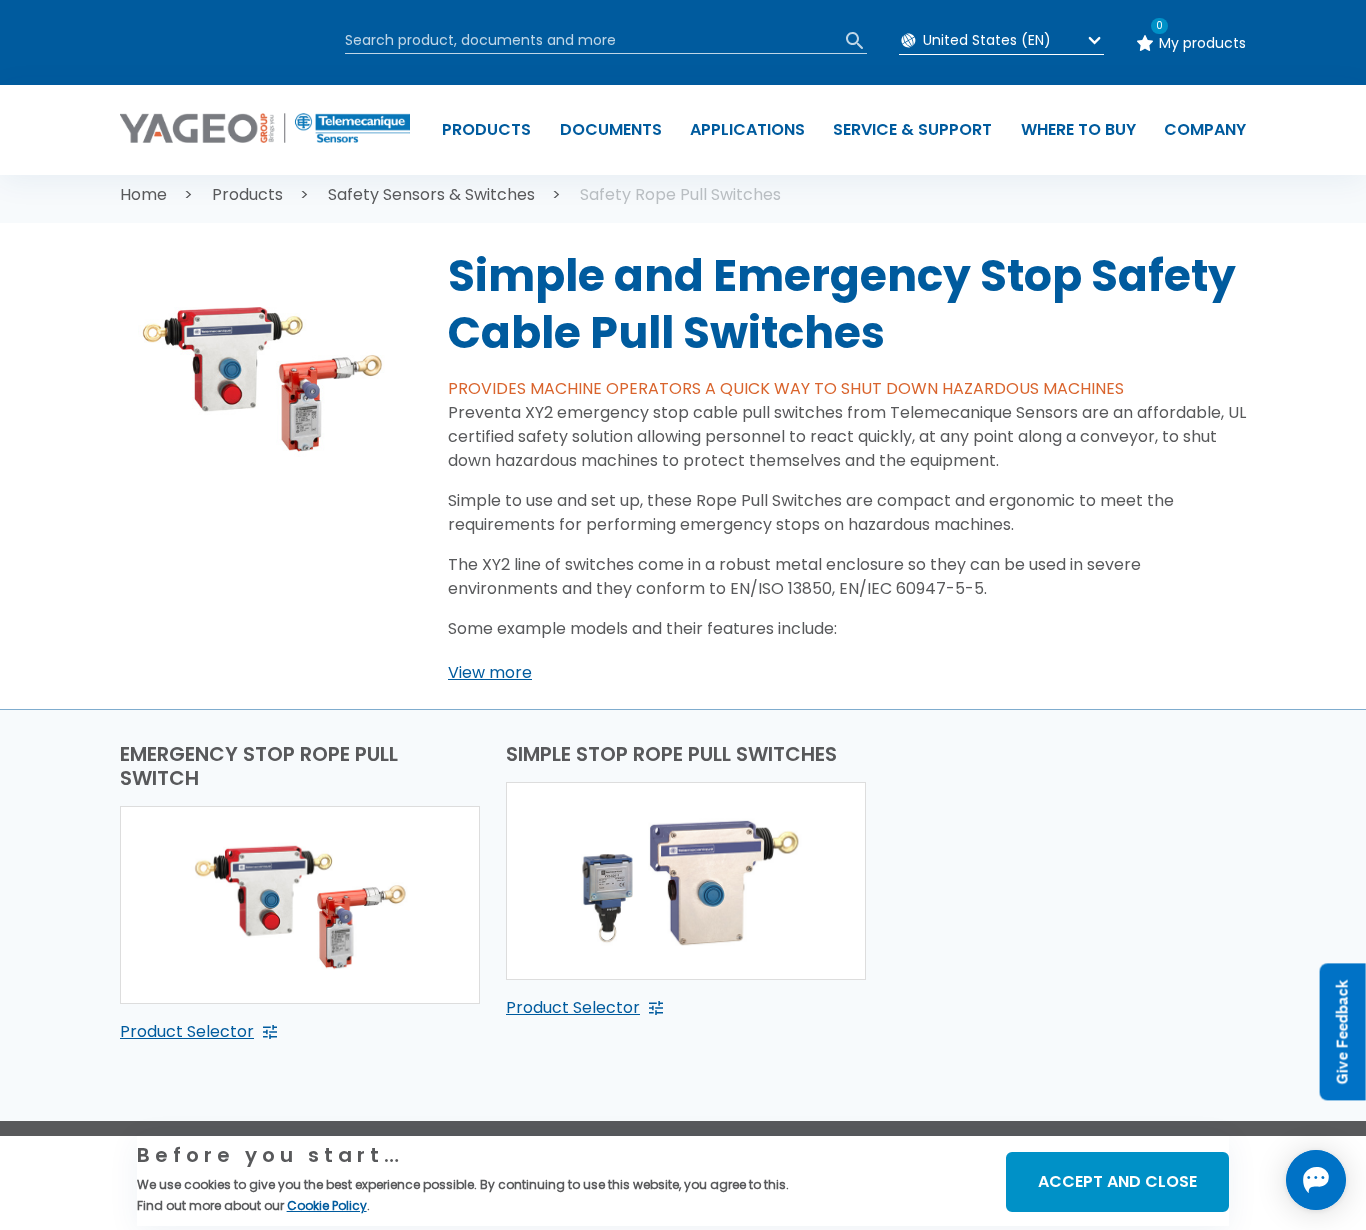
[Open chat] (1316, 1180)
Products (247, 194)
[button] (490, 673)
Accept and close (1117, 1181)
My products (1202, 43)
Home (143, 194)
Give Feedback (1342, 1032)
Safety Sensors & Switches (431, 194)
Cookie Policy (327, 1205)
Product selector (187, 1031)
